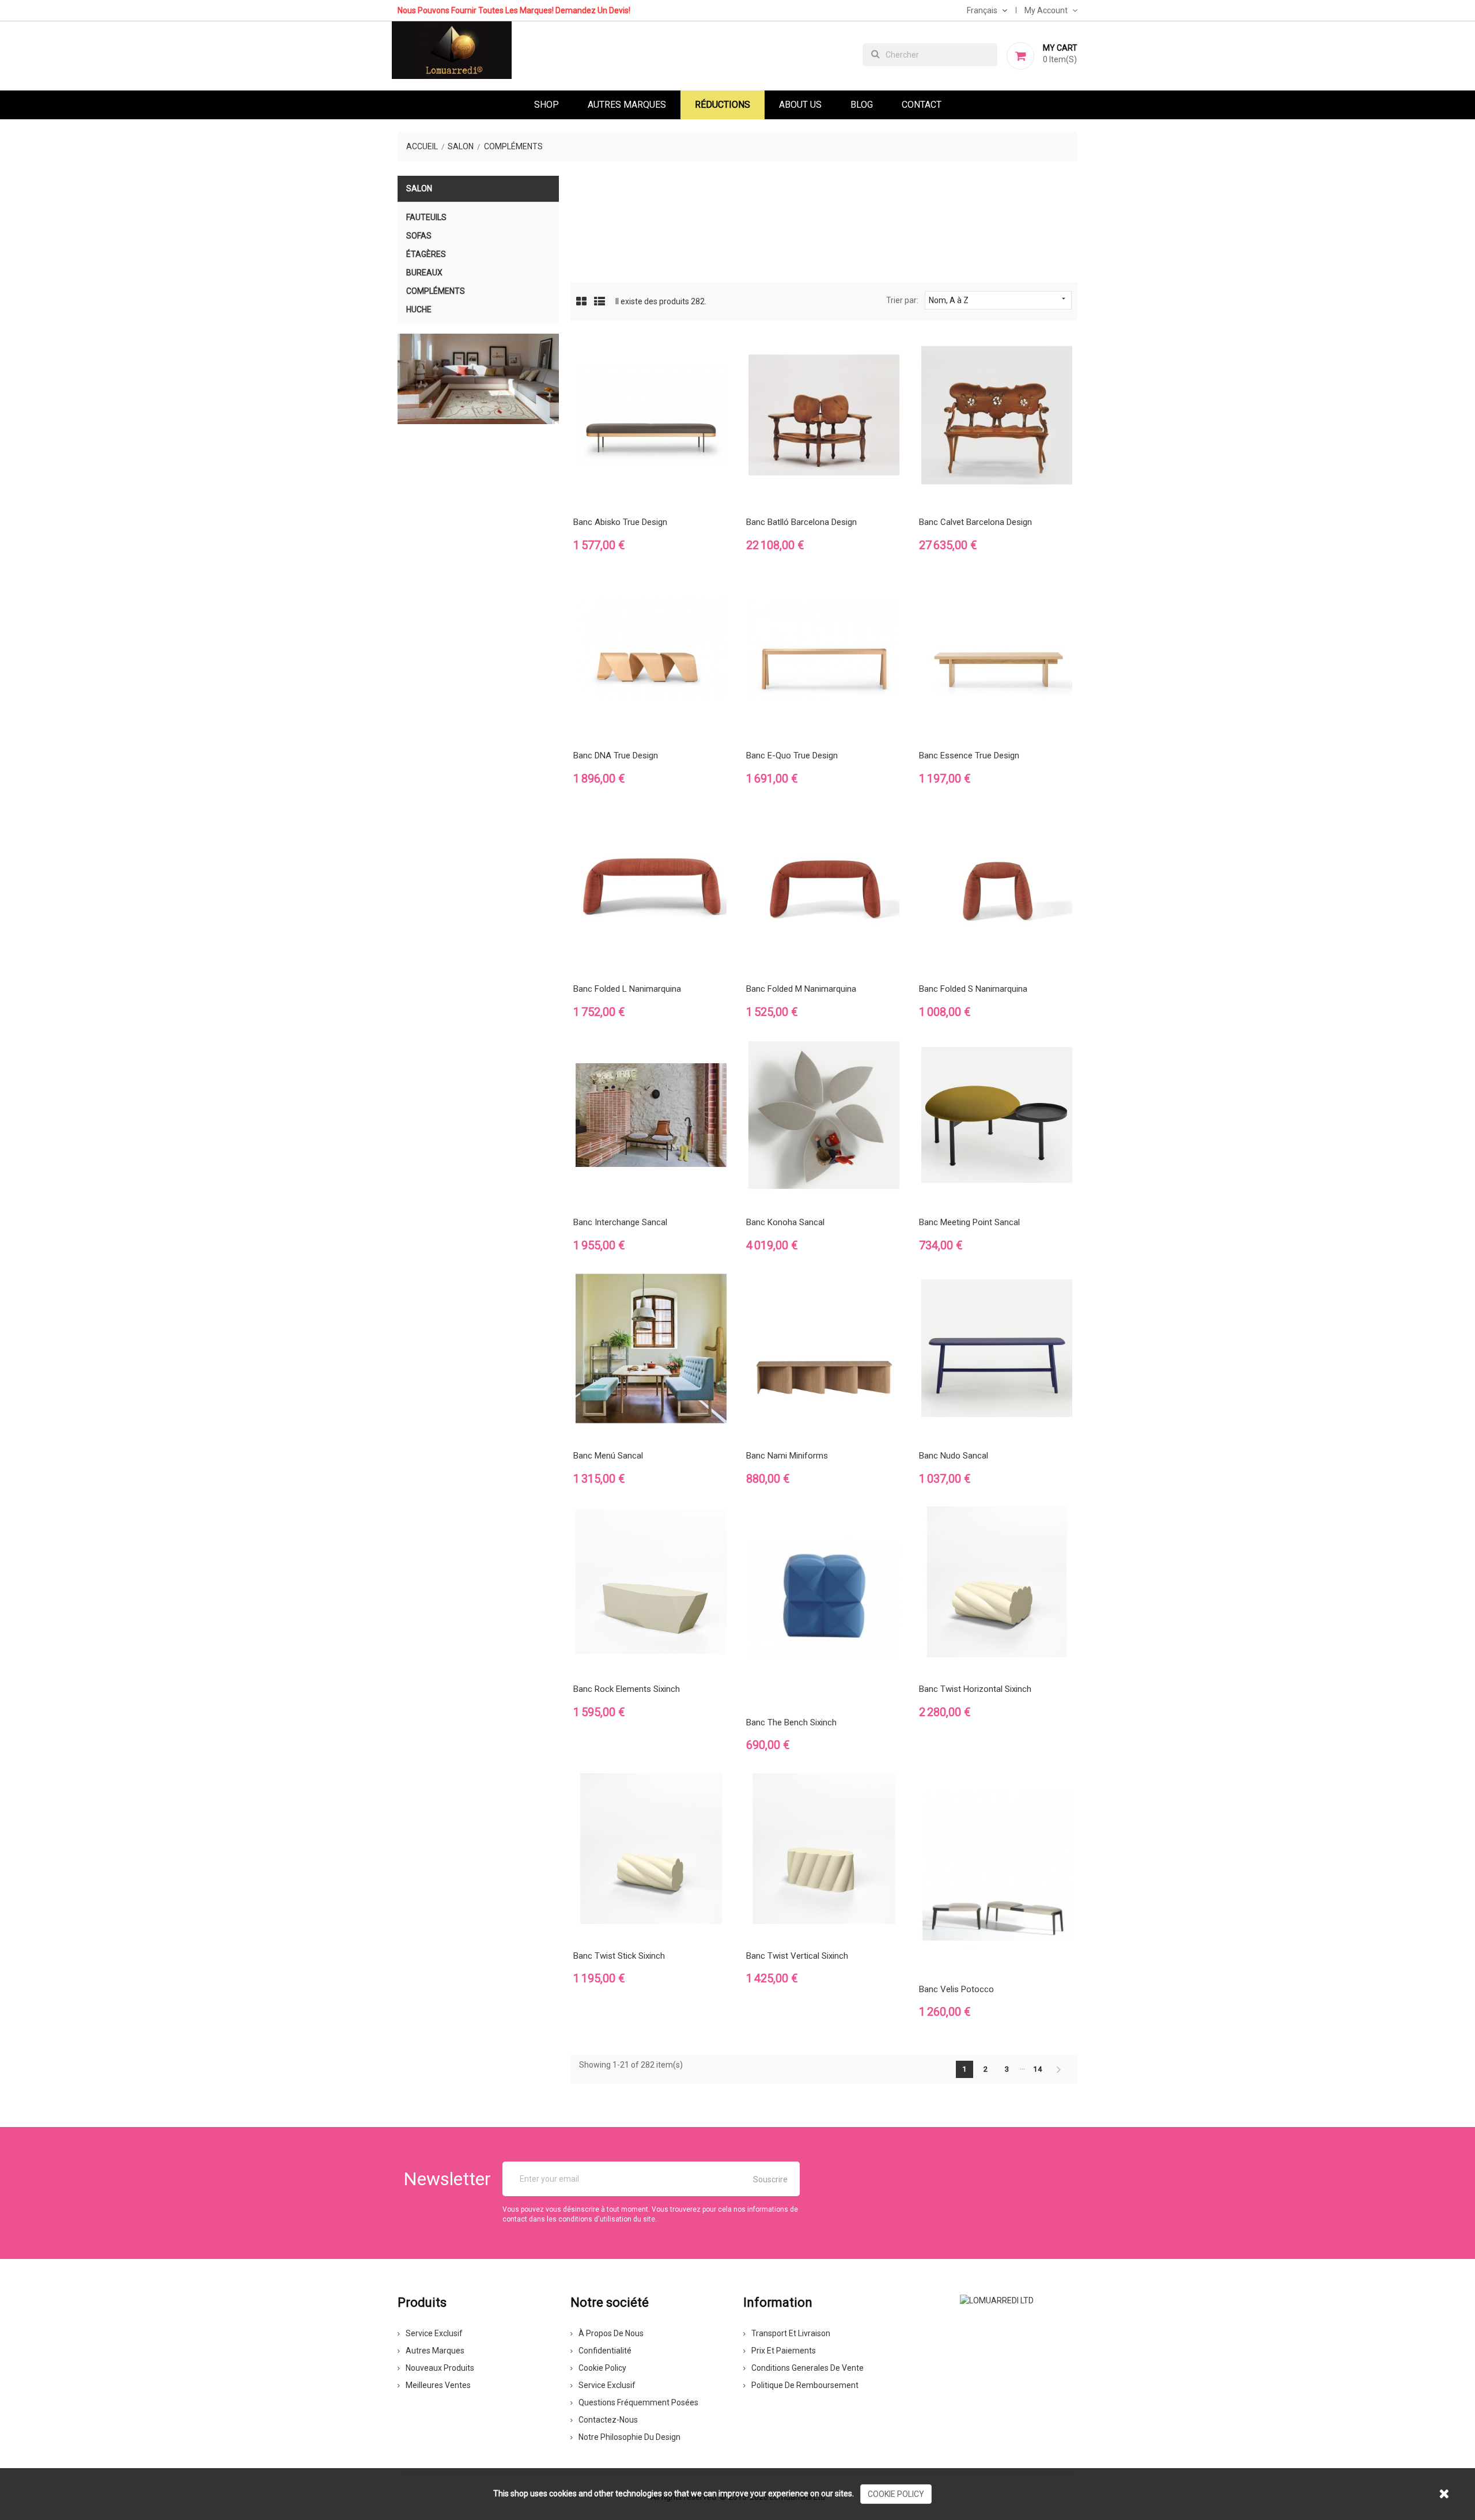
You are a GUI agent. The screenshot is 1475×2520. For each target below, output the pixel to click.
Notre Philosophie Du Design (629, 2437)
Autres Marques (627, 105)
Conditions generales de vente (808, 2368)
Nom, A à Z (998, 300)
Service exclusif (434, 2333)
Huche (419, 309)
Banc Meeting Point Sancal (969, 1222)
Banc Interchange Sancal (620, 1222)
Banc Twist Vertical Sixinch (797, 1956)
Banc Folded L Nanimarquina (627, 989)
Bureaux (424, 273)
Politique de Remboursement (805, 2385)
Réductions (723, 105)
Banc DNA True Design (616, 755)
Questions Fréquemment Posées (638, 2402)
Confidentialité (605, 2351)
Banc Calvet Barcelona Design (975, 522)
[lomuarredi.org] (997, 2299)
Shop (546, 105)
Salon (419, 188)
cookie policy (896, 2494)
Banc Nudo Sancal (954, 1456)
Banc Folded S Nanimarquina (973, 989)
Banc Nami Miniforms (787, 1456)
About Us (800, 105)
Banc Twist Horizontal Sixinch (975, 1689)
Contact (922, 105)
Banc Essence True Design (969, 755)
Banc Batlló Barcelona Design (801, 522)
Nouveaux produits (440, 2368)
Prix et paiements (784, 2351)
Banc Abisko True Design (620, 522)
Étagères (426, 254)
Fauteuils (426, 217)
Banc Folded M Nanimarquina (801, 989)
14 (1038, 2069)
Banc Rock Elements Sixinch (627, 1689)
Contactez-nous (608, 2420)
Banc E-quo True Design (792, 755)
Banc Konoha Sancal (785, 1222)
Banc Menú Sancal (608, 1456)
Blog (862, 105)
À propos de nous (611, 2333)
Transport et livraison (791, 2333)
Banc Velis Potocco (956, 1989)
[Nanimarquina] (478, 379)
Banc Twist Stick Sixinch (619, 1956)
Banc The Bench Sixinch (791, 1722)
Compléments (436, 291)
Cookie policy (602, 2368)
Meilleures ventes (438, 2385)
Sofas (419, 236)
